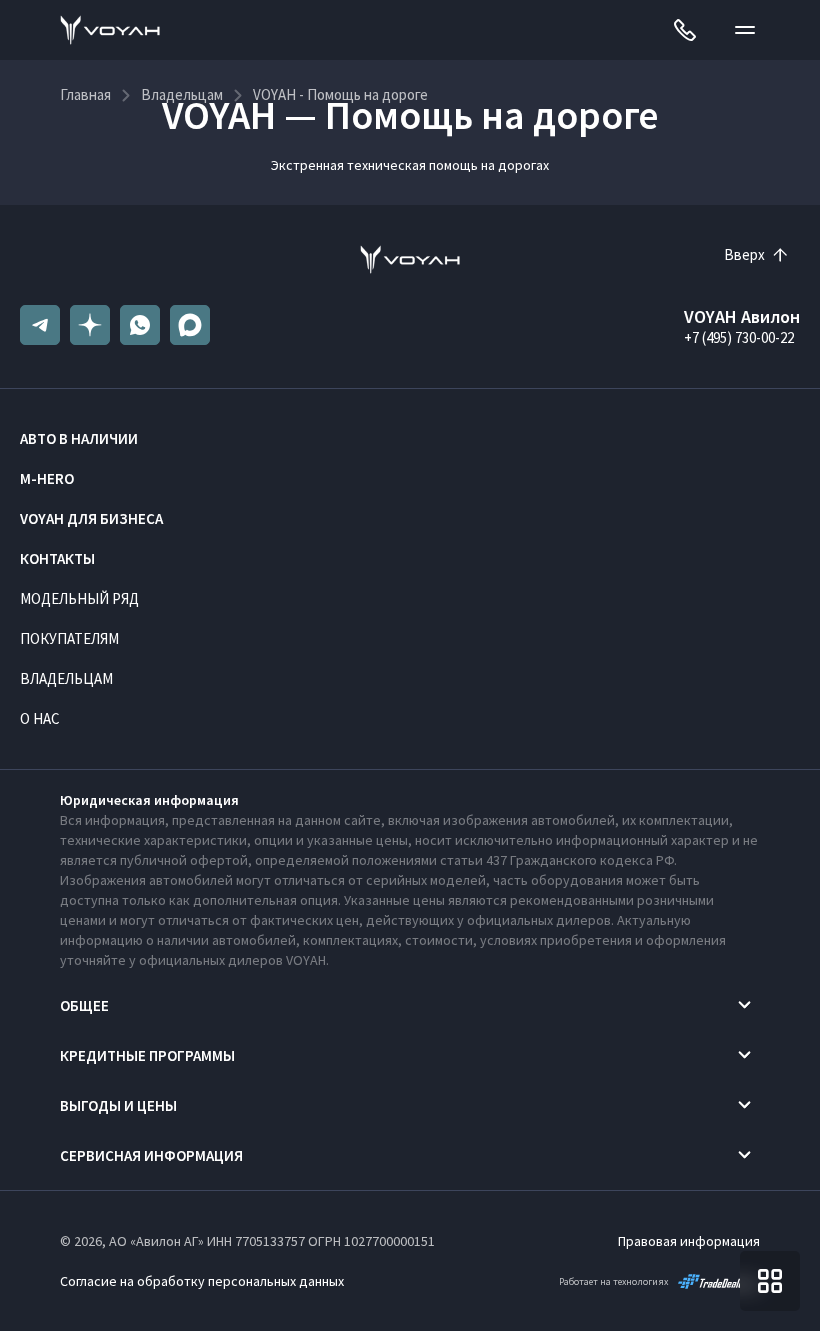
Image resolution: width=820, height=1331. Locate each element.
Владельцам (66, 678)
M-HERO (47, 478)
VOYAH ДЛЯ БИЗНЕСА (91, 518)
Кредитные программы (147, 1055)
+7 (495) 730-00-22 (739, 337)
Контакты (57, 558)
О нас (40, 718)
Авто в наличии (79, 438)
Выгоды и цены (118, 1105)
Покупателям (69, 638)
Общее (84, 1005)
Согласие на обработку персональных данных (202, 1281)
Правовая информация (689, 1241)
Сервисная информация (151, 1155)
